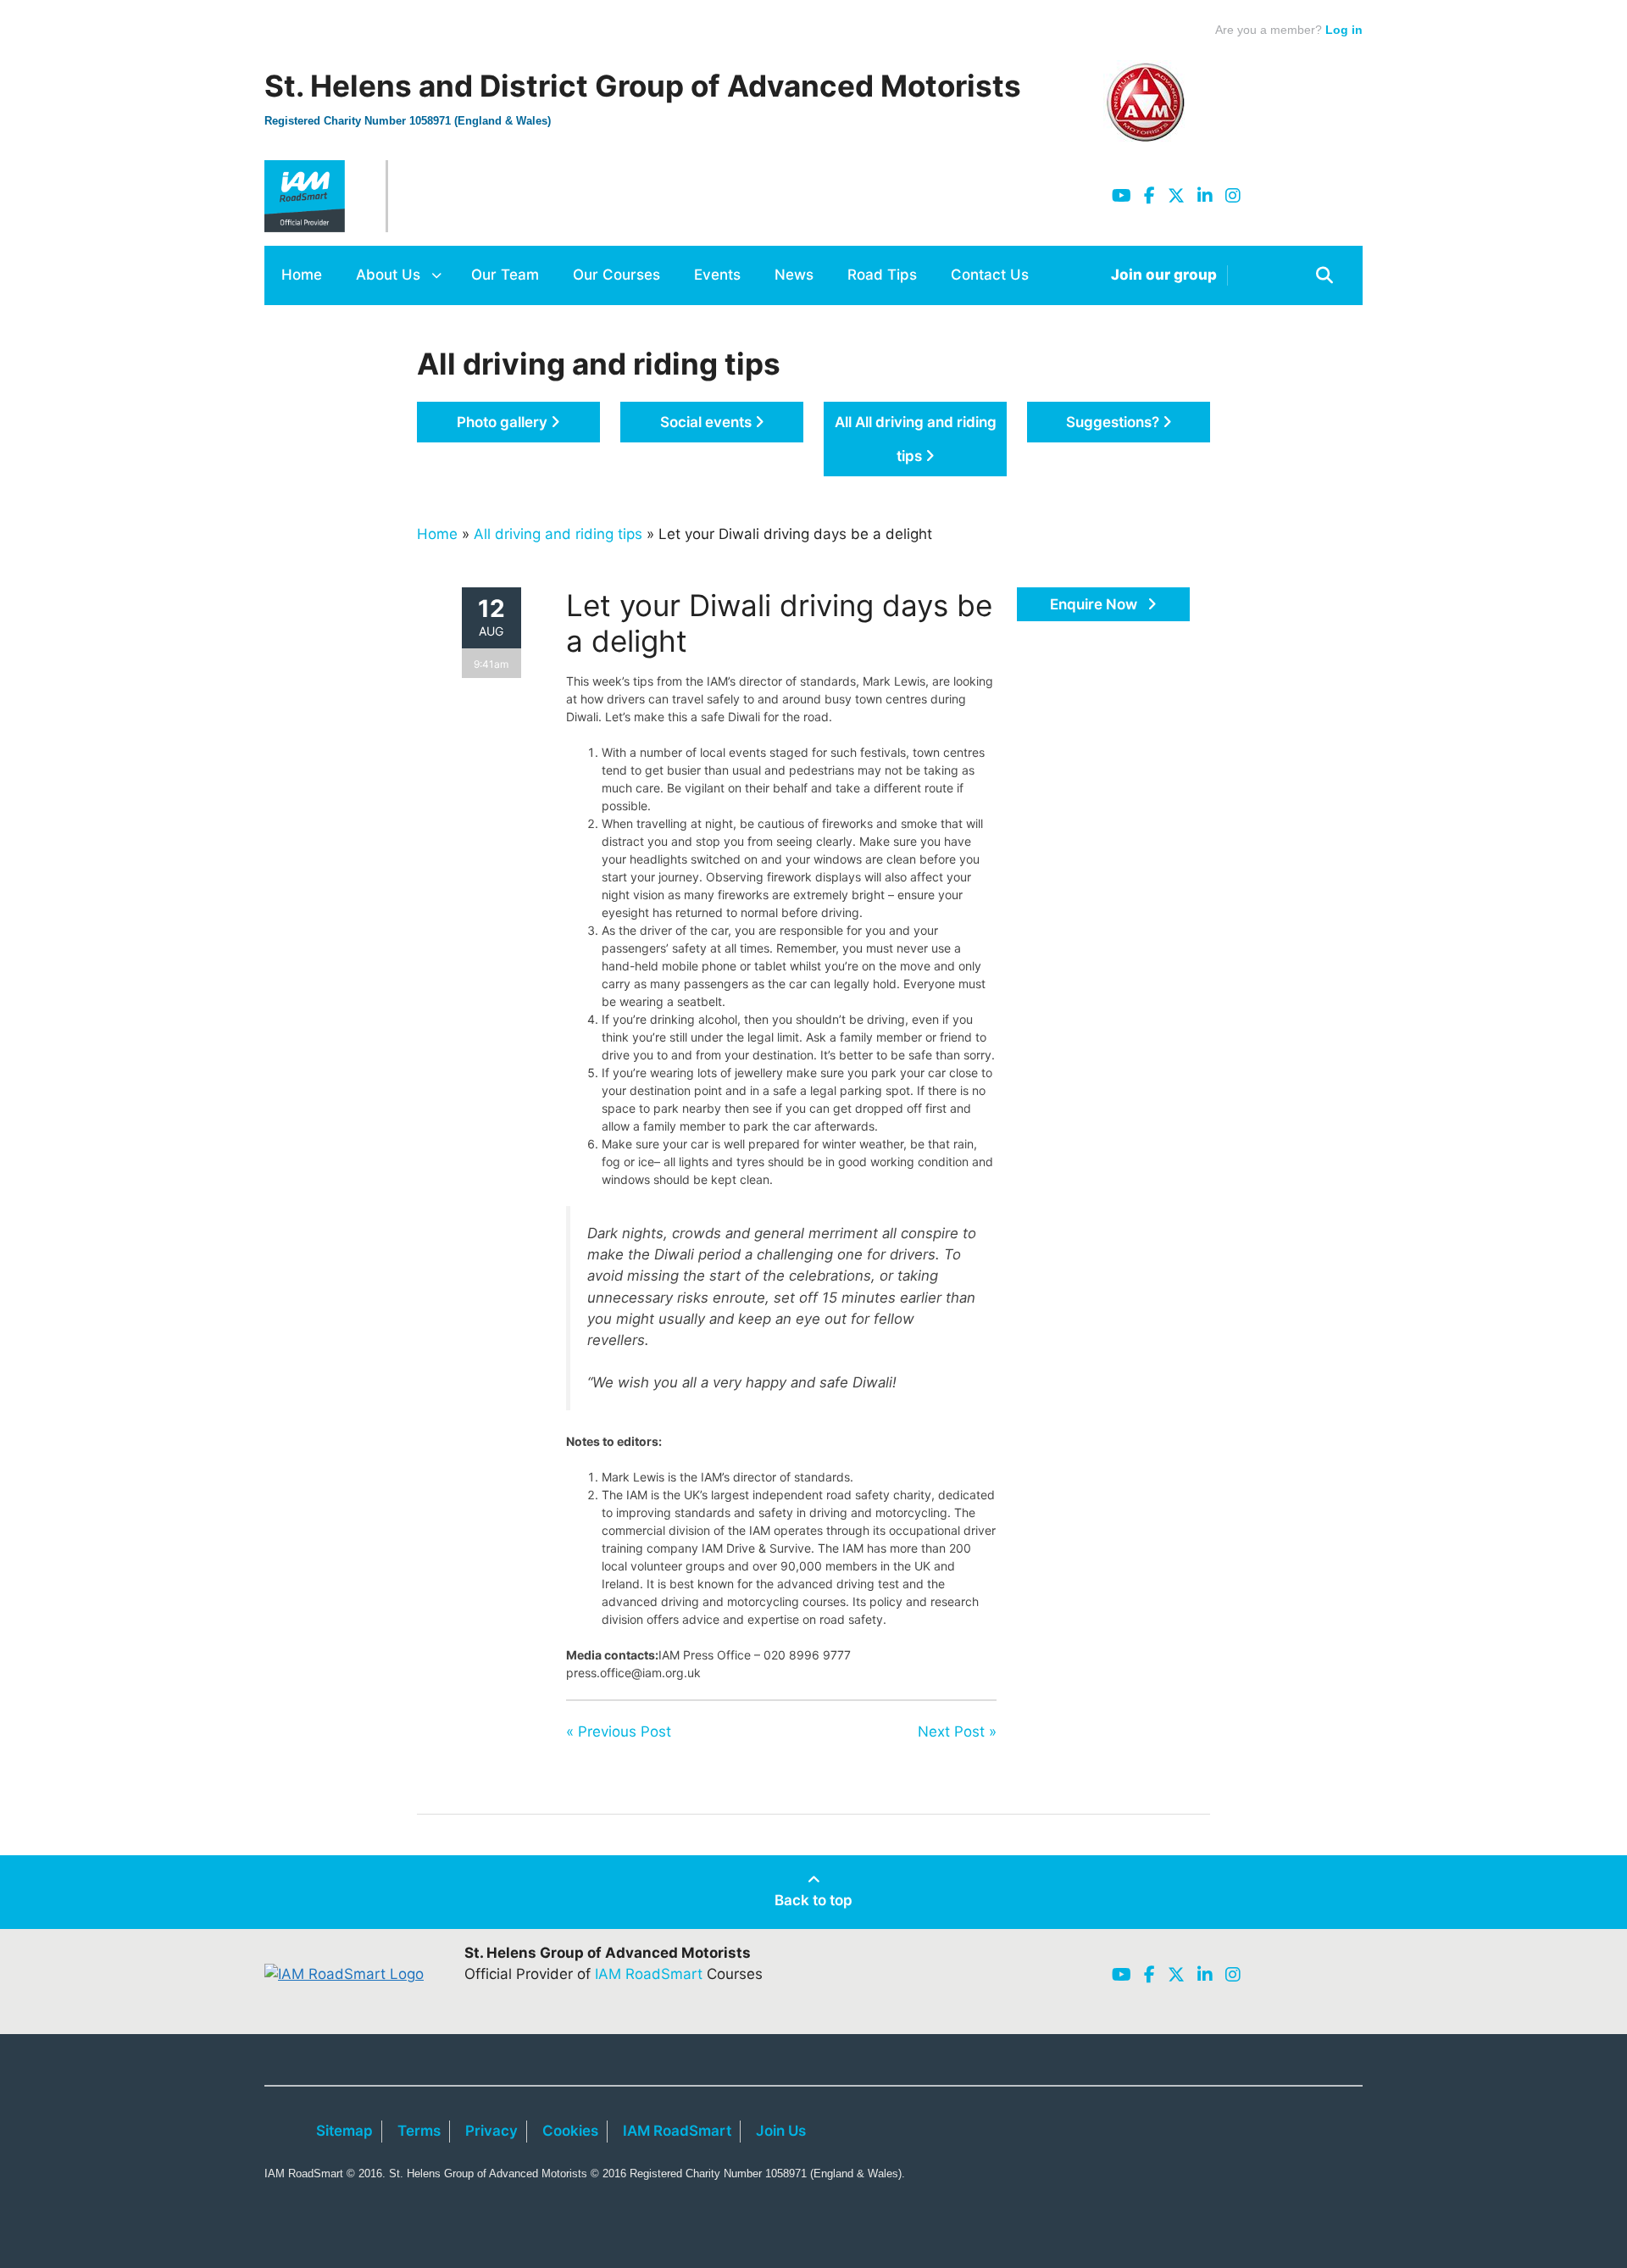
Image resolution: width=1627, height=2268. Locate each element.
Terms (419, 2131)
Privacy (491, 2131)
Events (717, 275)
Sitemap (344, 2131)
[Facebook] (1149, 196)
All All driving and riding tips (916, 439)
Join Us (781, 2131)
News (794, 275)
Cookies (570, 2131)
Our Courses (616, 275)
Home (302, 275)
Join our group (1164, 275)
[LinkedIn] (1205, 196)
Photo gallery (504, 422)
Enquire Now (1095, 604)
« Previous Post (619, 1732)
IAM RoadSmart (649, 1974)
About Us (388, 275)
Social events (708, 422)
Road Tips (882, 275)
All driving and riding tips (558, 534)
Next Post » (957, 1732)
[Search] (1324, 275)
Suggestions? (1114, 422)
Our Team (505, 275)
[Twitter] (1176, 196)
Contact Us (990, 275)
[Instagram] (1233, 196)
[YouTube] (1122, 196)
